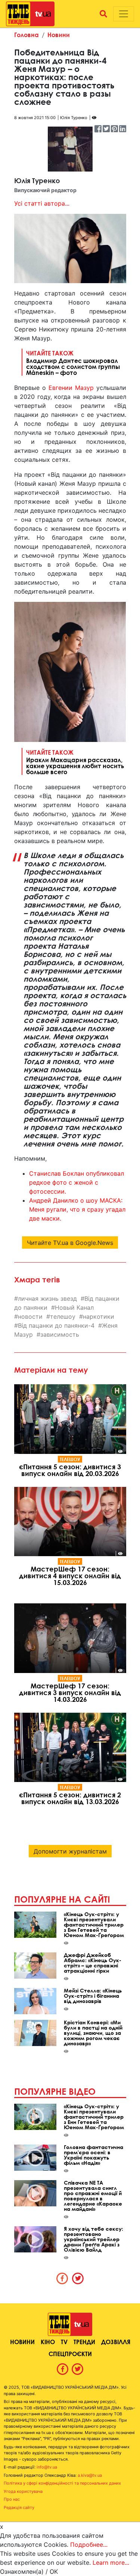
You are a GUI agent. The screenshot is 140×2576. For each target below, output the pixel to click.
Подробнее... (89, 2545)
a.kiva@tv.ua (90, 2475)
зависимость (60, 1334)
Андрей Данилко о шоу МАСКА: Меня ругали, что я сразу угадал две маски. (77, 1209)
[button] (103, 14)
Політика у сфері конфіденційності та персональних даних (62, 2483)
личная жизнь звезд (47, 1298)
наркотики (99, 1316)
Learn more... (111, 2563)
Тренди (84, 2342)
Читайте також (73, 363)
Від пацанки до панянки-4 (56, 1325)
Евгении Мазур (71, 388)
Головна (27, 35)
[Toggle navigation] (124, 14)
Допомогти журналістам (70, 1851)
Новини (59, 35)
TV (64, 2342)
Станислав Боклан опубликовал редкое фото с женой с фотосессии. (77, 1182)
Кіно (48, 2342)
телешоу (63, 1316)
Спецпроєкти (70, 2354)
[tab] (62, 2278)
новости (30, 1316)
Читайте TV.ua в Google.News (70, 1243)
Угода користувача (23, 2491)
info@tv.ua (47, 2467)
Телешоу (70, 1459)
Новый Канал (74, 1307)
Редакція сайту (19, 2507)
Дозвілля (116, 2342)
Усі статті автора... (42, 203)
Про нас (12, 2499)
